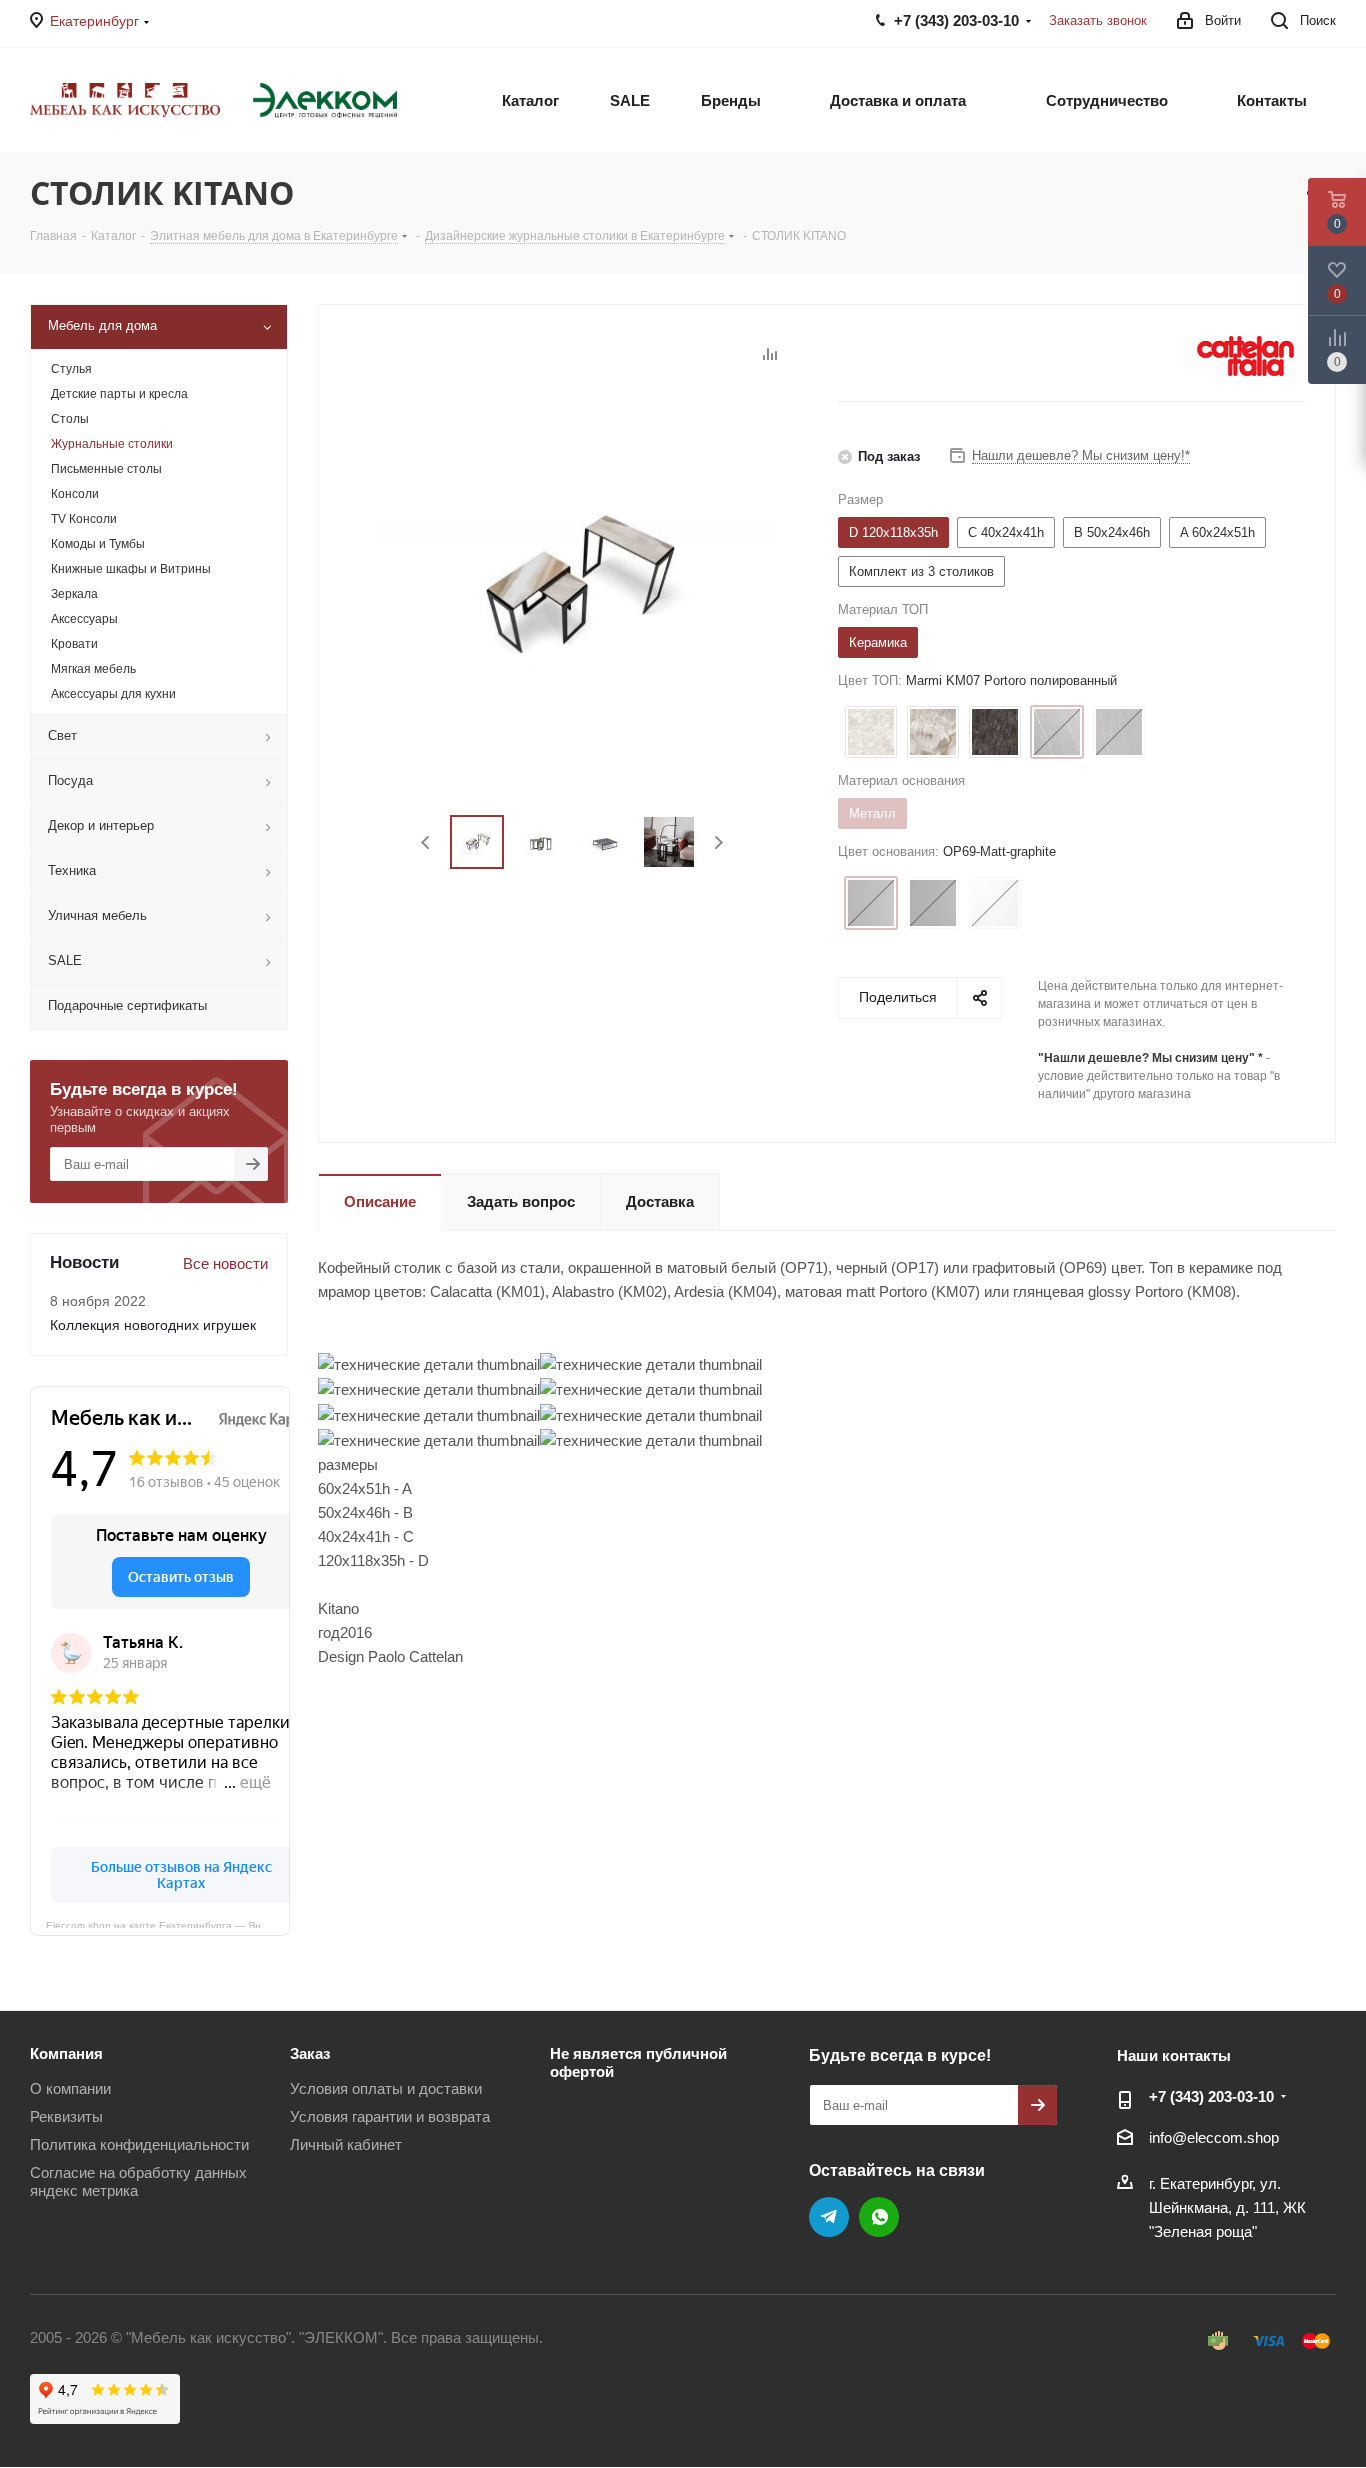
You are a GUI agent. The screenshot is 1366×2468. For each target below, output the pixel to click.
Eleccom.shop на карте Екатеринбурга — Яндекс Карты (168, 1924)
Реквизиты (66, 2116)
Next (718, 842)
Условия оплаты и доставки (386, 2088)
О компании (70, 2088)
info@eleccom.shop (1214, 2137)
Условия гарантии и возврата (390, 2116)
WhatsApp (879, 2217)
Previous (426, 842)
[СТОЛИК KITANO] (573, 583)
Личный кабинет (346, 2144)
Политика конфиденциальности (139, 2144)
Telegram (829, 2217)
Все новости (225, 1263)
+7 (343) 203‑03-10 (1211, 2096)
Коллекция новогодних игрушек (153, 1325)
